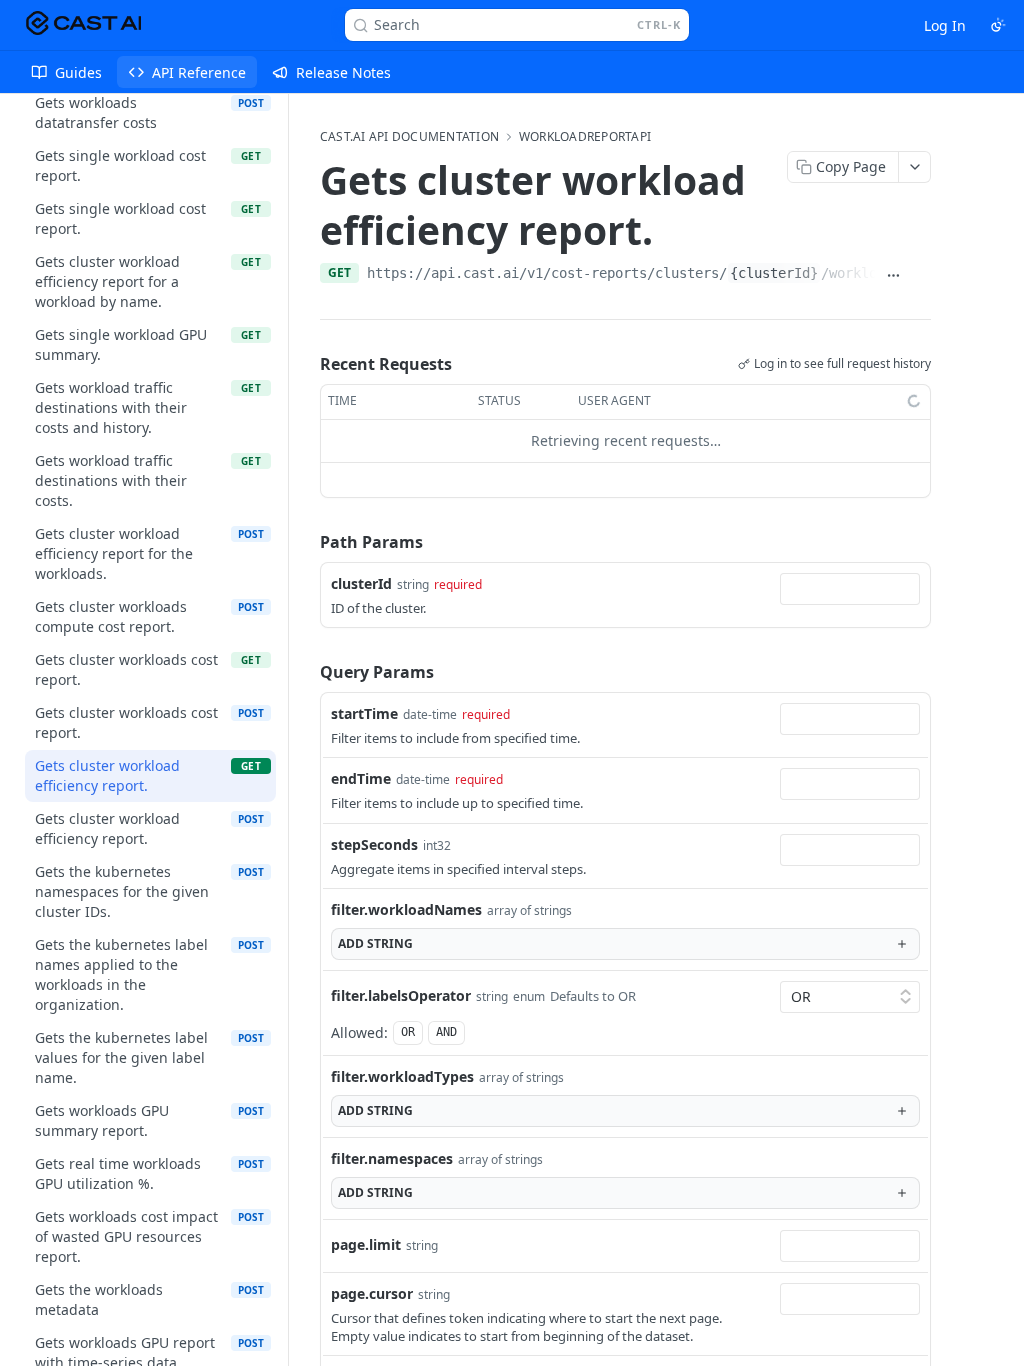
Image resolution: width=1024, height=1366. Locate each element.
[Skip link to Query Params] (306, 642)
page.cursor (372, 1263)
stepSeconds (374, 814)
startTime (364, 683)
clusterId (361, 553)
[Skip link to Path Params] (306, 512)
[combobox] (850, 559)
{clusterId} (774, 243)
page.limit (366, 1214)
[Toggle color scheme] (998, 25)
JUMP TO (143, 136)
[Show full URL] (893, 245)
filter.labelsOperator (401, 965)
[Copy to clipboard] (921, 245)
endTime (361, 748)
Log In (945, 25)
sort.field (362, 1346)
